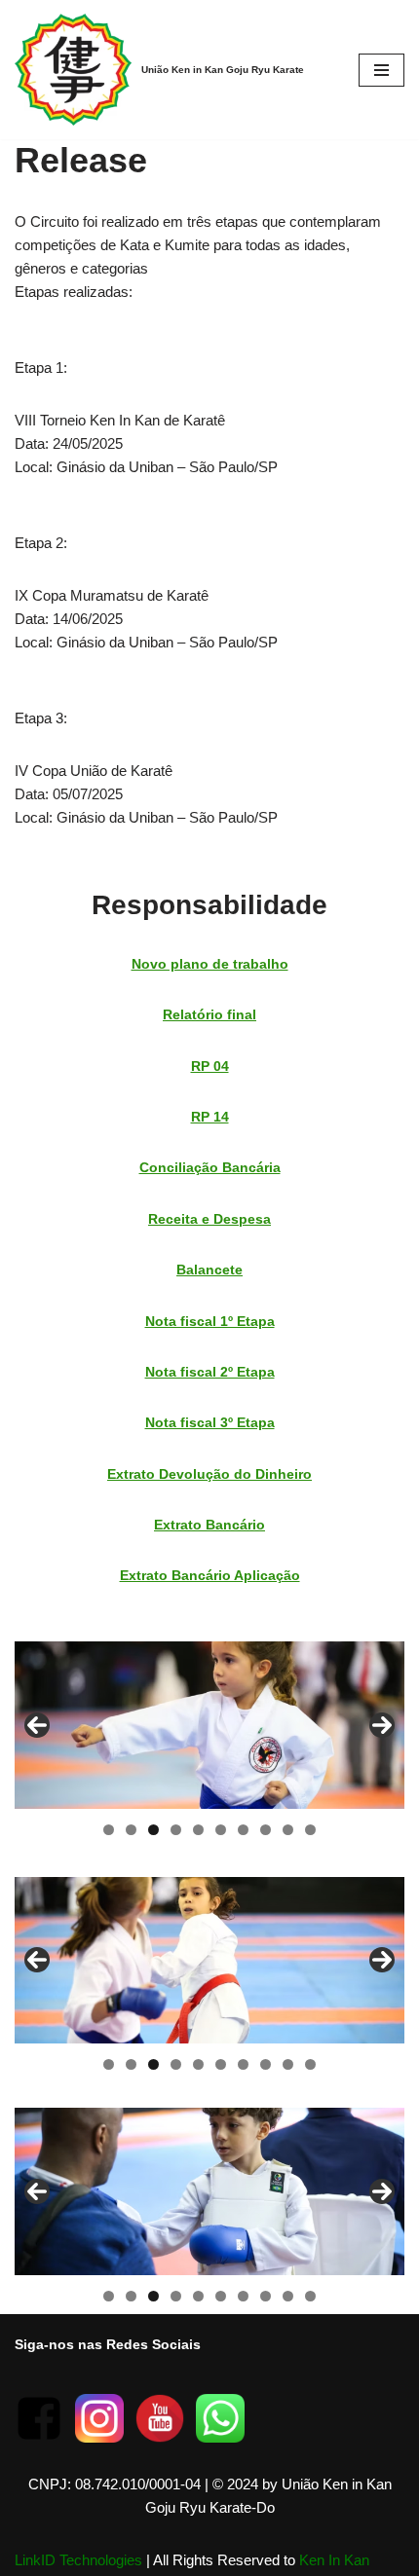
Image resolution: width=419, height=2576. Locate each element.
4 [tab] (176, 1830)
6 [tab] (221, 1830)
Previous (37, 1725)
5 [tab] (198, 1830)
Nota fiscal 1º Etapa (210, 1321)
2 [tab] (131, 1830)
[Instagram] (99, 2437)
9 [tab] (288, 1830)
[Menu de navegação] (381, 70)
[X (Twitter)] (160, 2437)
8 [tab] (266, 1830)
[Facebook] (39, 2437)
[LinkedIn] (220, 2437)
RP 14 (210, 1117)
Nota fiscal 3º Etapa (210, 1422)
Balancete (209, 1270)
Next (382, 1725)
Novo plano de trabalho (210, 964)
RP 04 (210, 1066)
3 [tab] (153, 1830)
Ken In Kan (334, 2560)
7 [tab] (243, 1830)
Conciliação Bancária (210, 1167)
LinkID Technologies (78, 2560)
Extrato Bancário (209, 1525)
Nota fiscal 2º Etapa (210, 1372)
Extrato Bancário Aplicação (210, 1575)
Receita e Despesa (209, 1219)
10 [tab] (311, 1830)
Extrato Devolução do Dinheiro (209, 1474)
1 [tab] (109, 1830)
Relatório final (209, 1014)
